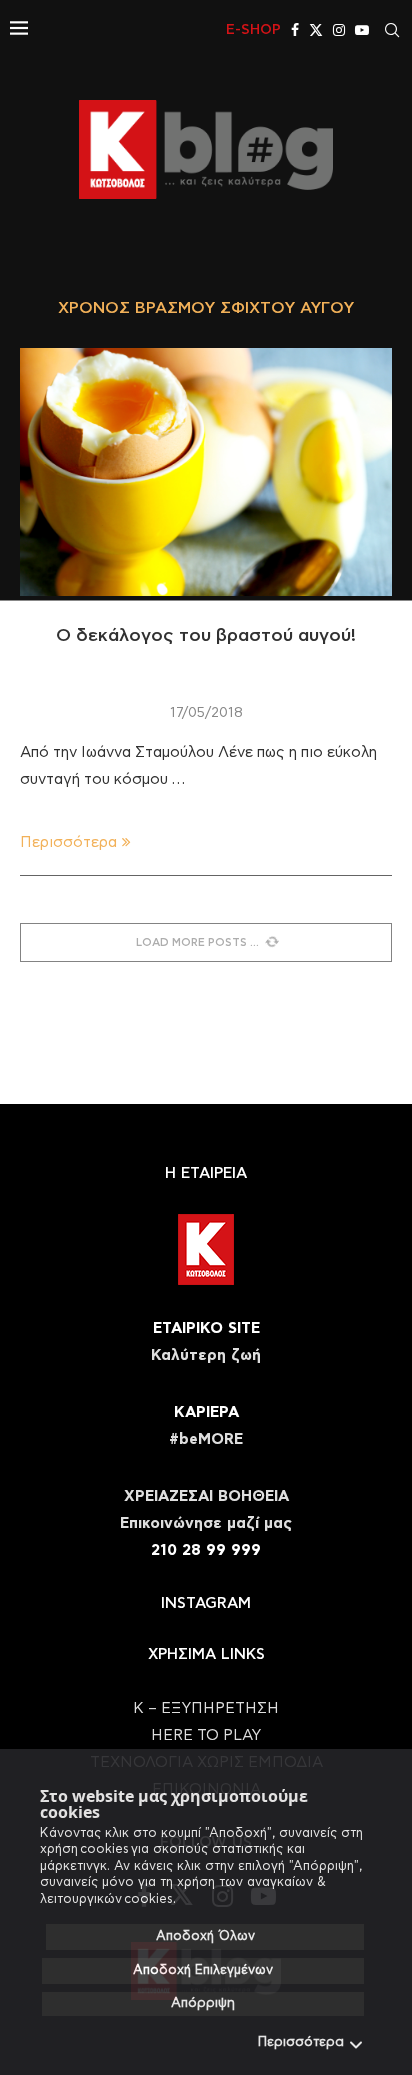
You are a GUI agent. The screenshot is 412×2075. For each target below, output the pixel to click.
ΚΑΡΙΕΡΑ (206, 1412)
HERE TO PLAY (206, 1735)
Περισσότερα (301, 2042)
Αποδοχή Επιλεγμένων (203, 1970)
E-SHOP (253, 30)
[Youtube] (362, 30)
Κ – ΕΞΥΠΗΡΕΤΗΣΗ (206, 1708)
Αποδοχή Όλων (205, 1936)
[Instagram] (339, 30)
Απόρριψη (203, 2003)
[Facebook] (295, 30)
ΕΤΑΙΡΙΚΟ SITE (206, 1328)
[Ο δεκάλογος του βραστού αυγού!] (206, 472)
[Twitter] (316, 30)
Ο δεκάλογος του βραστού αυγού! (206, 636)
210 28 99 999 (206, 1550)
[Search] (392, 30)
